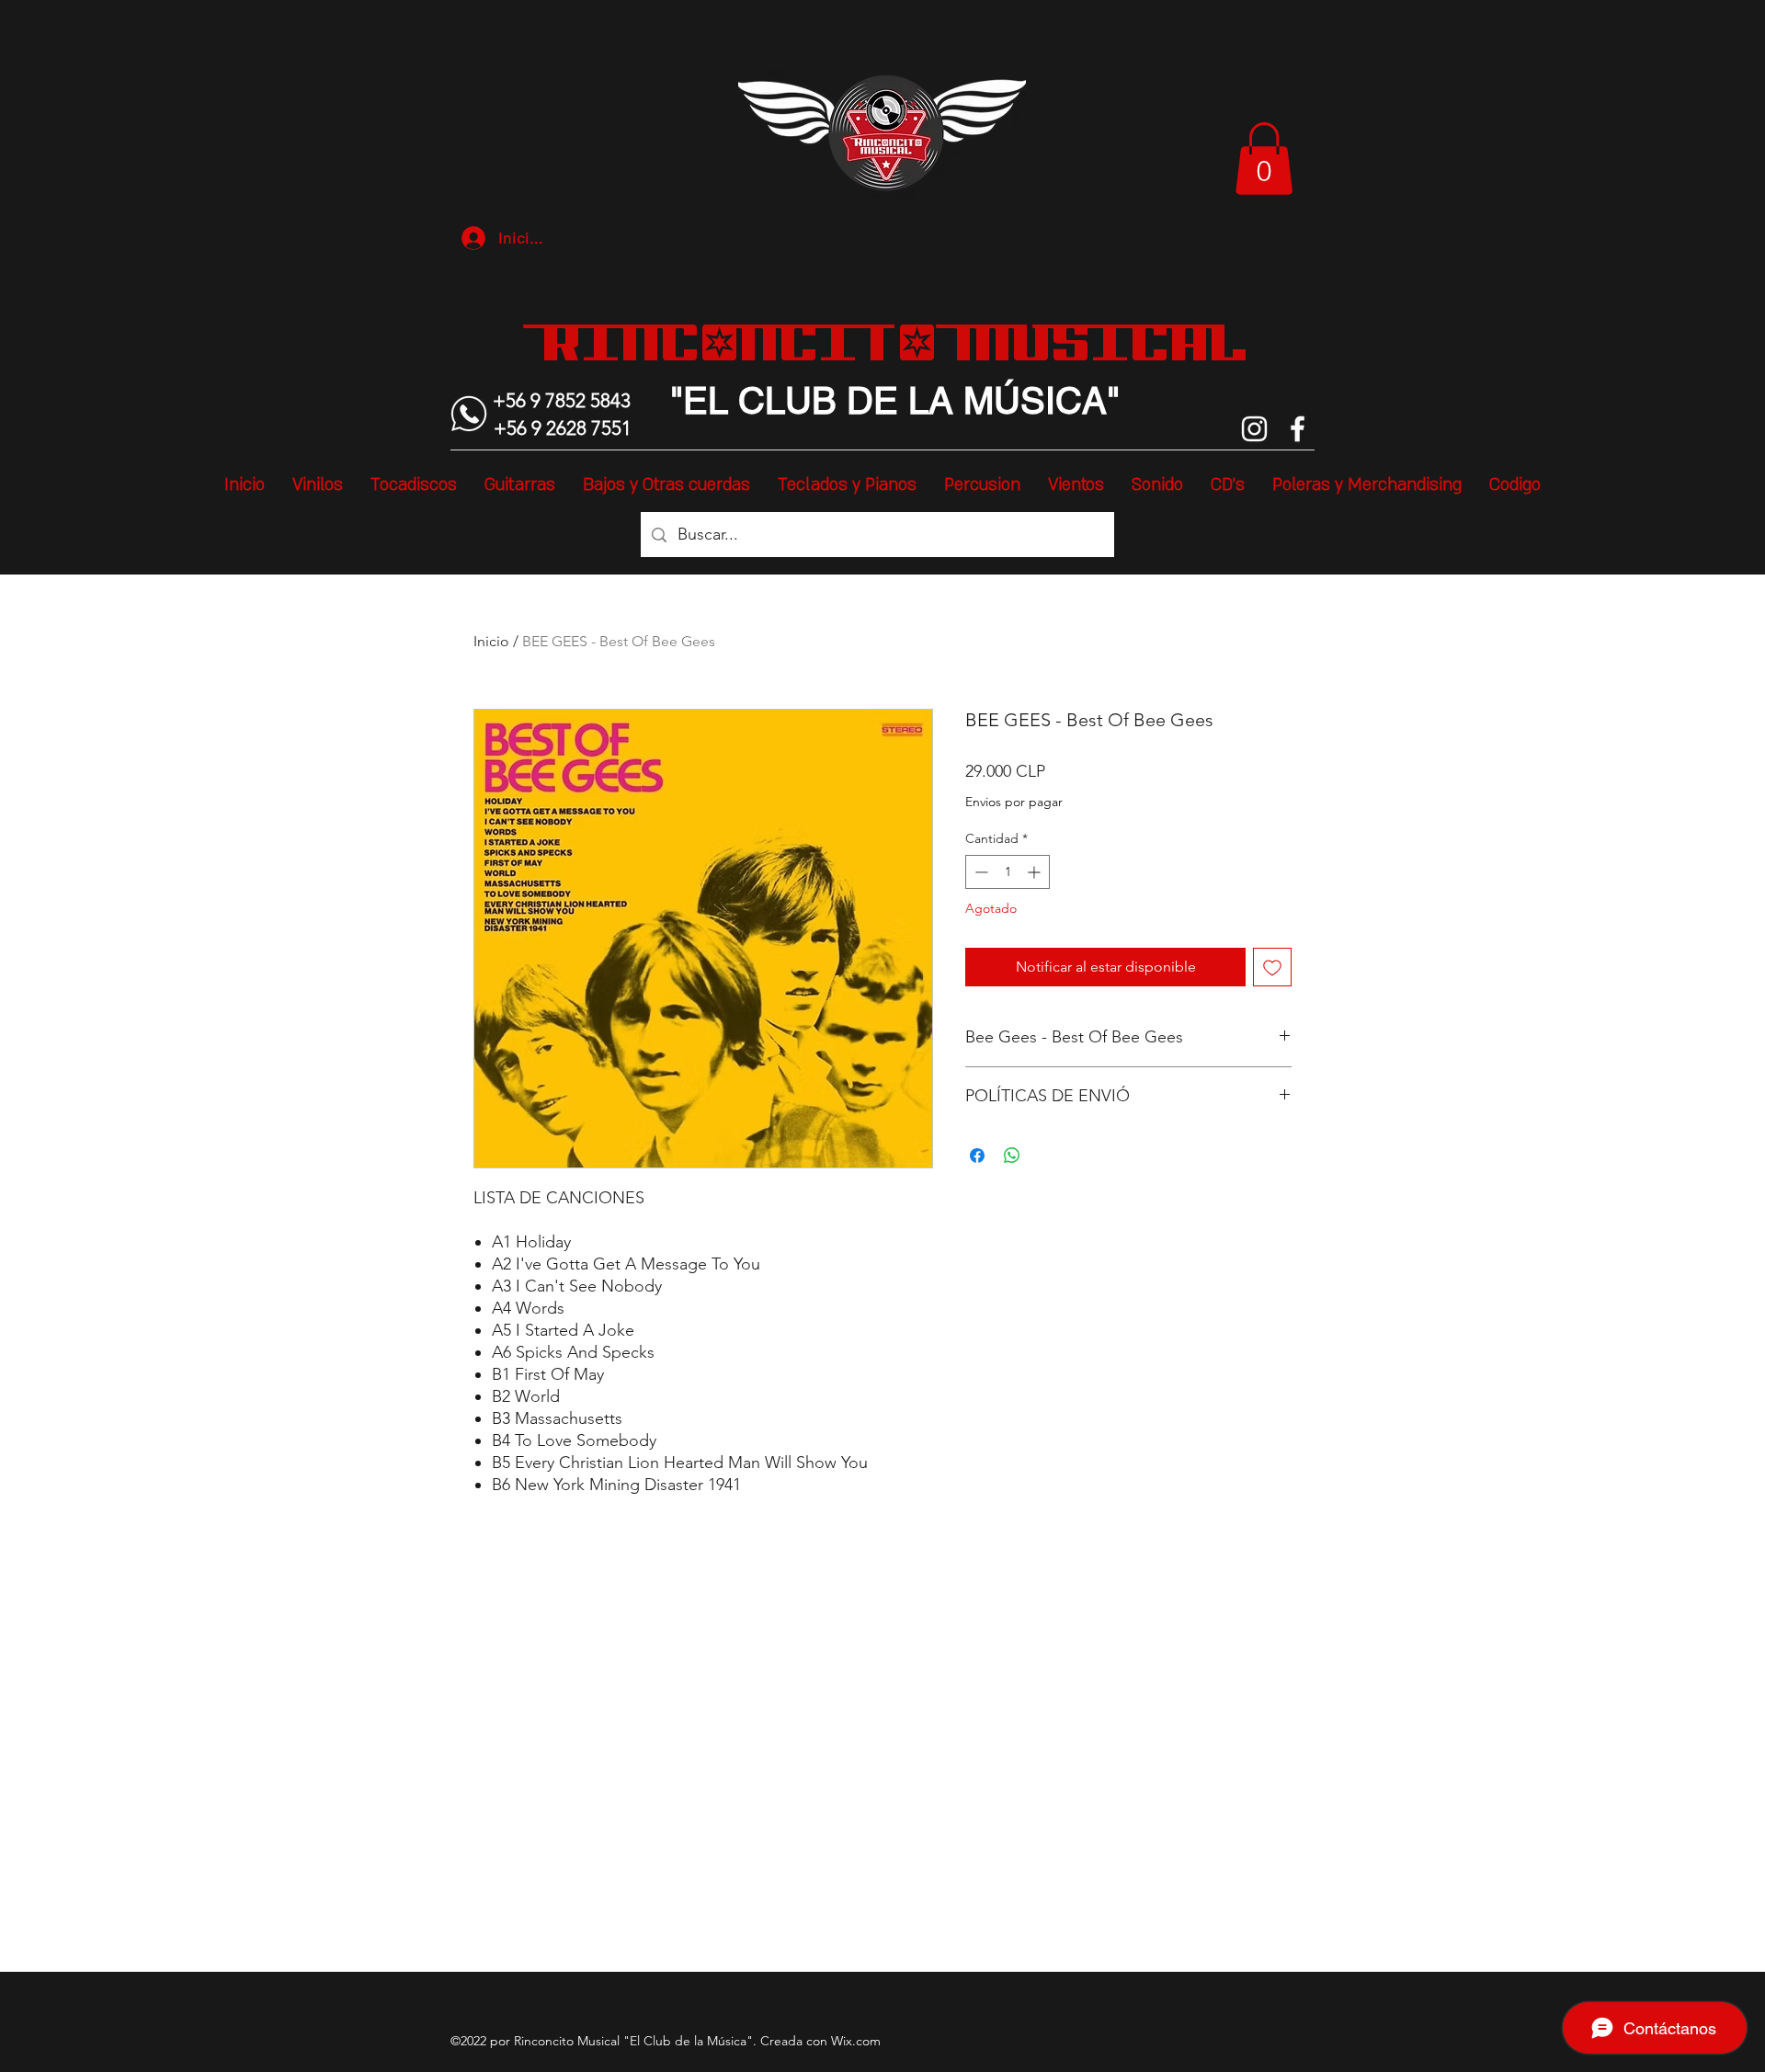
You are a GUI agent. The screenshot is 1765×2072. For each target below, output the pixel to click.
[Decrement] (979, 872)
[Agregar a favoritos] (1272, 967)
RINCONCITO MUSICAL (895, 342)
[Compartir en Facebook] (977, 1156)
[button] (1264, 159)
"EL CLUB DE (784, 401)
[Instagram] (1254, 429)
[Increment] (1036, 872)
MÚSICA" (1036, 401)
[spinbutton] (1008, 872)
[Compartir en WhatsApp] (1012, 1156)
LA (926, 401)
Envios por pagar (1014, 802)
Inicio (491, 641)
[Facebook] (1298, 429)
